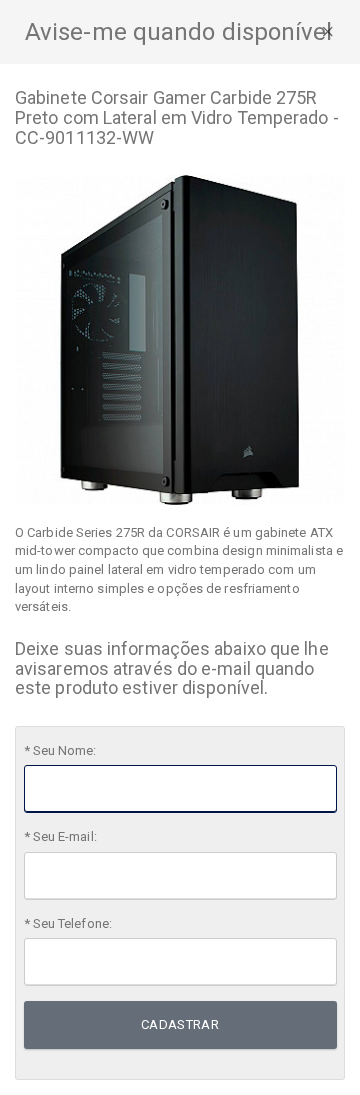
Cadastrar (180, 1024)
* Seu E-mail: (60, 836)
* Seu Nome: (60, 750)
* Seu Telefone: (68, 923)
